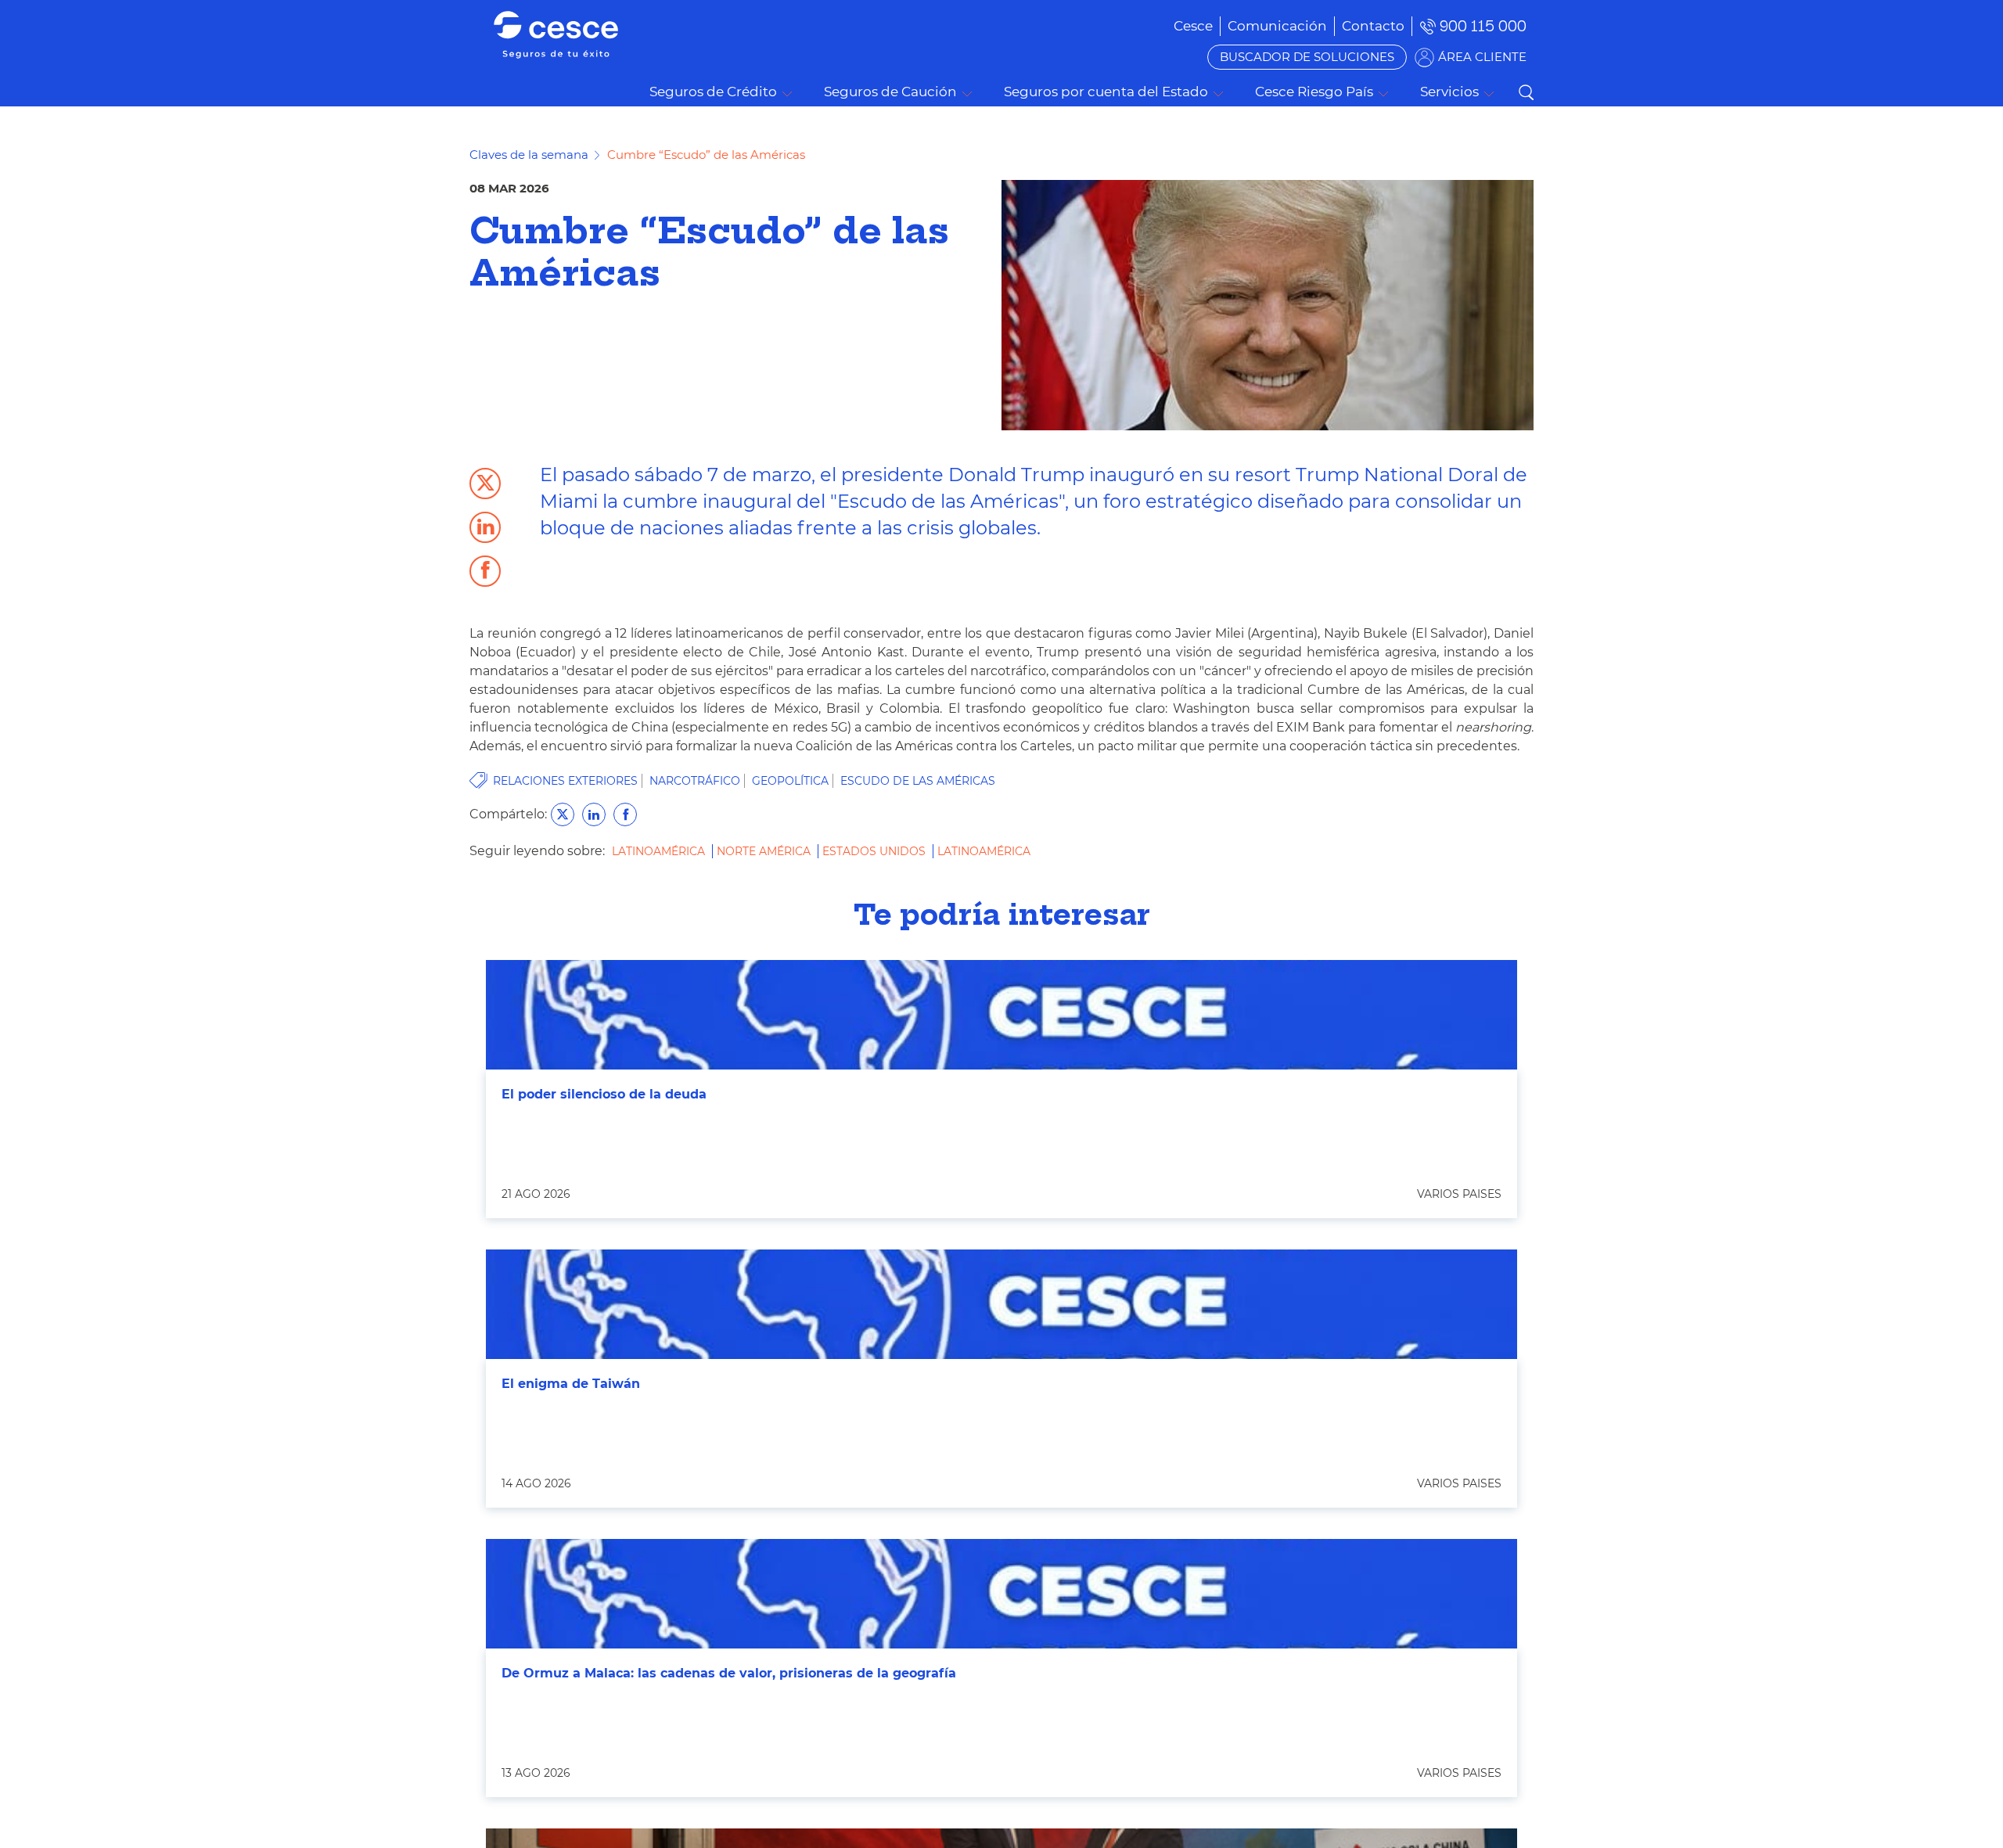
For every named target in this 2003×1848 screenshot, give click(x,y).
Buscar (1526, 92)
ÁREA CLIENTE (1482, 57)
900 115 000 (1483, 26)
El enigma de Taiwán (571, 1384)
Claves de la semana (529, 155)
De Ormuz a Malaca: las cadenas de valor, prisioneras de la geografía (729, 1673)
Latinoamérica (660, 851)
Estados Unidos (876, 851)
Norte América (765, 851)
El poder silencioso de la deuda (604, 1094)
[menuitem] (1277, 26)
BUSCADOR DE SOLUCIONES (1307, 57)
